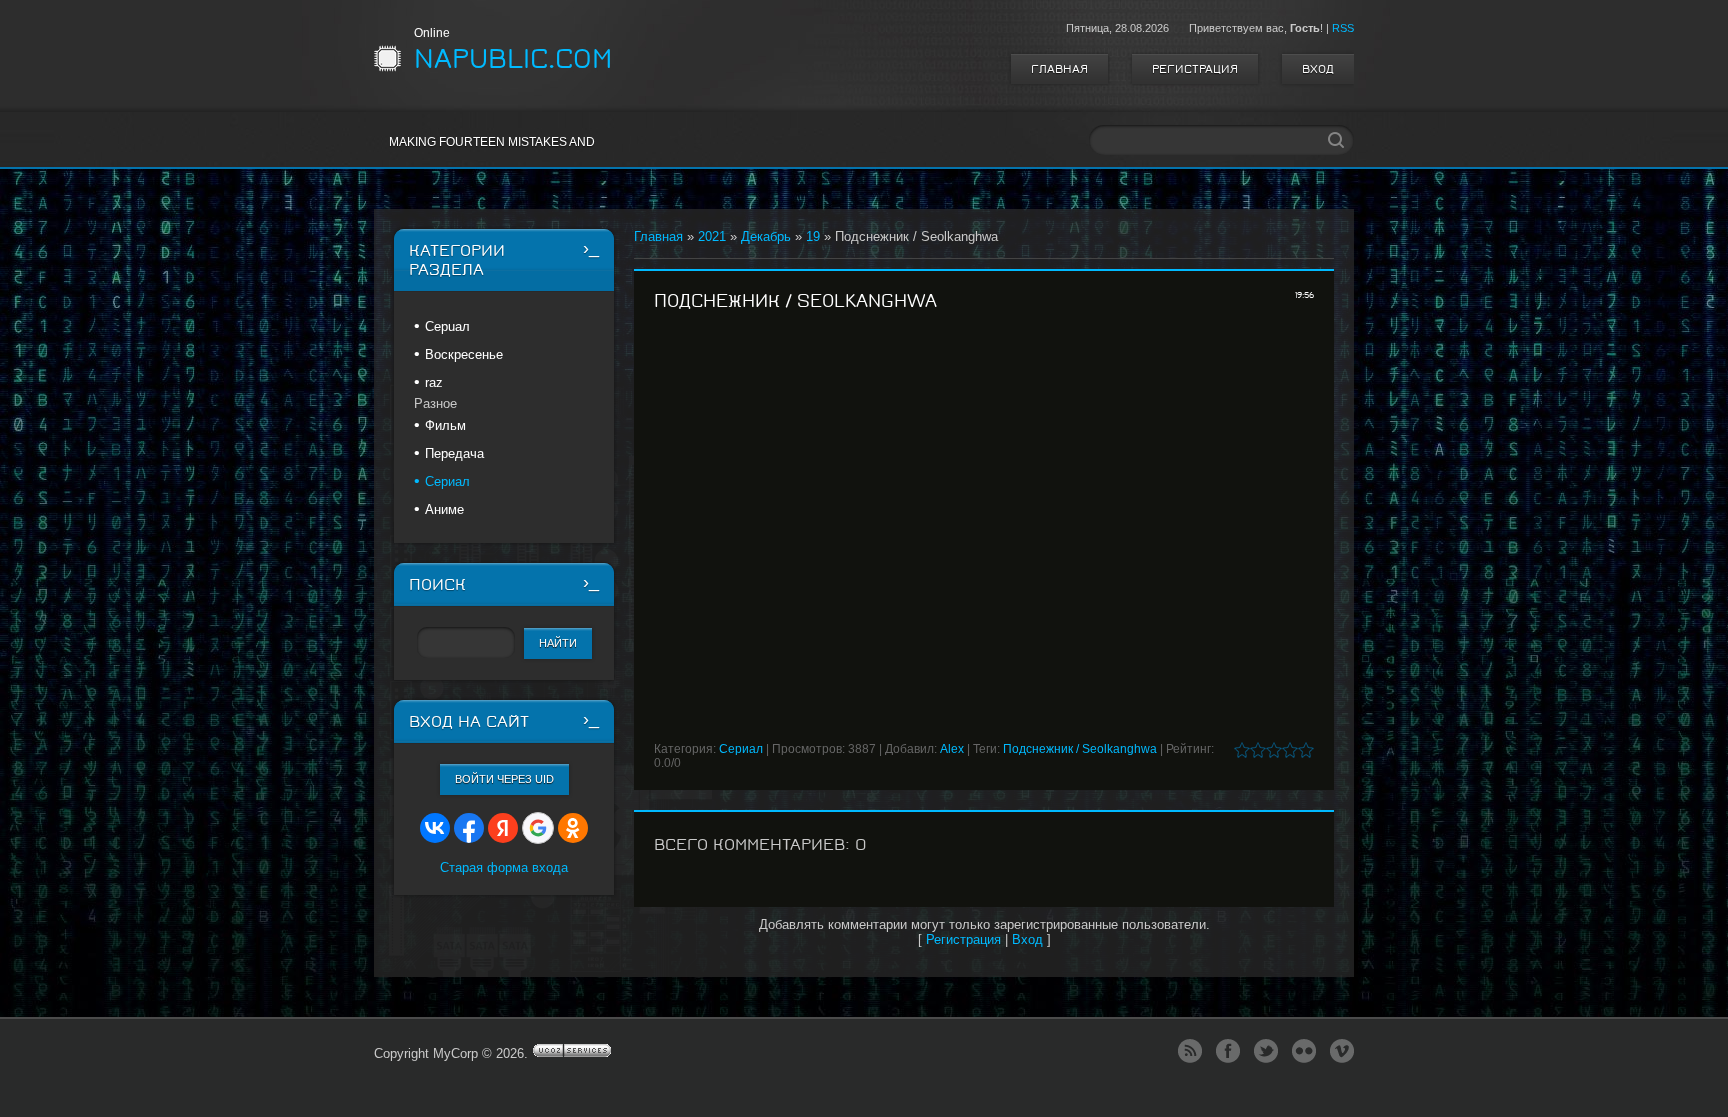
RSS (1343, 28)
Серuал (447, 326)
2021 (712, 236)
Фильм (445, 425)
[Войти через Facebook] (469, 828)
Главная (1059, 69)
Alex (952, 749)
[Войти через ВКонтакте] (435, 828)
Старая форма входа (504, 867)
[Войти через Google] (538, 828)
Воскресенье (464, 354)
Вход (1318, 69)
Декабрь (766, 236)
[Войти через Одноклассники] (573, 828)
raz (434, 382)
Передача (454, 453)
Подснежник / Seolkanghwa (1080, 749)
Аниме (444, 509)
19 (813, 236)
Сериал (741, 749)
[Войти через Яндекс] (503, 828)
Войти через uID (504, 779)
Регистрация (1195, 69)
